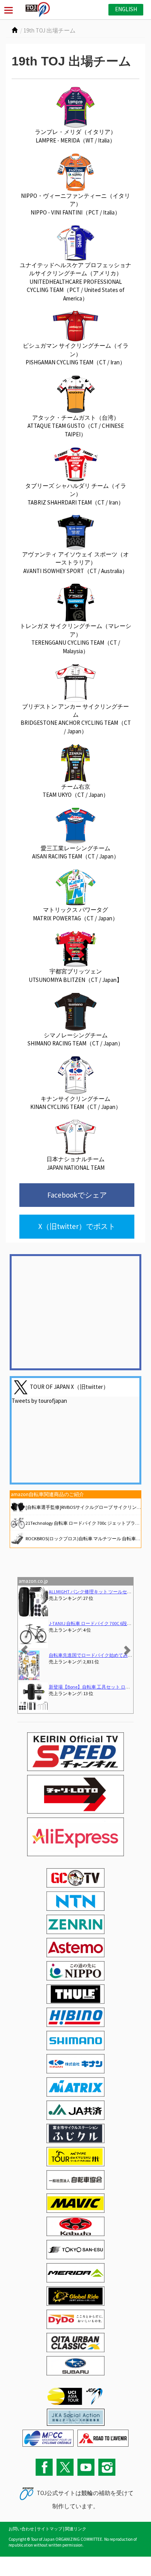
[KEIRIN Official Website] (76, 2416)
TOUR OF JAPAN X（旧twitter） (69, 1386)
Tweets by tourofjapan (39, 1401)
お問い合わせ (21, 2529)
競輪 (87, 2493)
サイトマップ (50, 2529)
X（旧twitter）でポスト (77, 1226)
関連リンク (76, 2529)
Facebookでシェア (77, 1195)
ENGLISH (126, 9)
